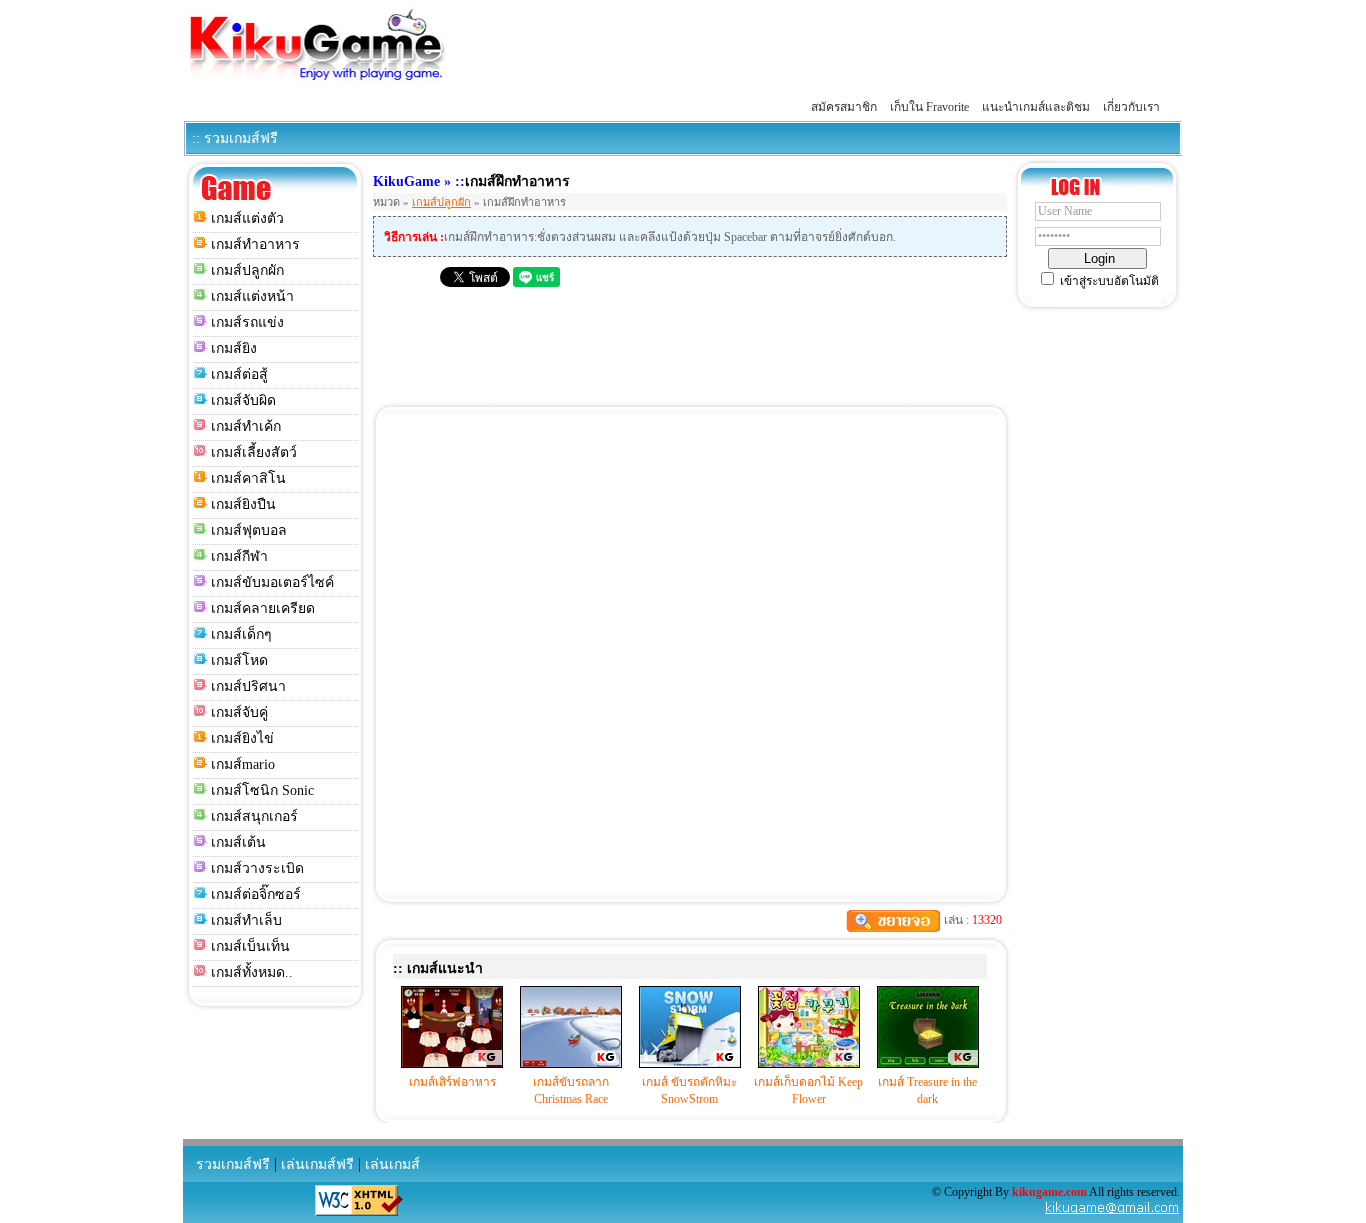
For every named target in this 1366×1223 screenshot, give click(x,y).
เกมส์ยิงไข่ (242, 738)
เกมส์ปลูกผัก (247, 270)
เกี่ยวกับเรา (1131, 107)
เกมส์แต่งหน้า (252, 296)
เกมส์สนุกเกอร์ (254, 816)
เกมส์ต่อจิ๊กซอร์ (256, 894)
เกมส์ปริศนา (248, 686)
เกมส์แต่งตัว (247, 218)
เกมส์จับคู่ (239, 712)
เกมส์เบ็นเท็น (250, 946)
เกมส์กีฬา (239, 556)
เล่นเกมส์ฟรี (317, 1164)
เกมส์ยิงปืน (243, 504)
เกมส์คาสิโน (248, 478)
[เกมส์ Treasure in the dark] (928, 1064)
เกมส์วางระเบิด (257, 868)
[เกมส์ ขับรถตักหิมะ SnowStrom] (690, 1064)
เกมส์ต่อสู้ (239, 374)
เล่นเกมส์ (392, 1164)
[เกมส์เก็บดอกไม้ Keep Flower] (809, 1064)
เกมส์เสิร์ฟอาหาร (452, 1082)
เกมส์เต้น (238, 842)
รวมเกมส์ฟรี (233, 1164)
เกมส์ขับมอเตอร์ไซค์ (272, 582)
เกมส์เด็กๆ (241, 634)
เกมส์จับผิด (243, 400)
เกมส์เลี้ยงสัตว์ (254, 452)
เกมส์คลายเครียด (263, 608)
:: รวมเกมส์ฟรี (235, 138)
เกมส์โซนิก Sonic (262, 790)
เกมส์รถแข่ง (247, 322)
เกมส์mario (243, 764)
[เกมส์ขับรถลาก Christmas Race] (571, 1064)
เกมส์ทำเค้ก (246, 426)
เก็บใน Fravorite (929, 107)
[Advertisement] (819, 48)
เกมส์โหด (239, 660)
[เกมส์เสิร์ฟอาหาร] (452, 1064)
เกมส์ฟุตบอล (249, 530)
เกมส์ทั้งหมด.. (252, 972)
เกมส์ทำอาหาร (255, 244)
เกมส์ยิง (234, 348)
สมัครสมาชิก (844, 107)
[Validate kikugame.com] (359, 1212)
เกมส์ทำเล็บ (246, 920)
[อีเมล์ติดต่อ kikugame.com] (1112, 1212)
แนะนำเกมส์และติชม (1036, 107)
